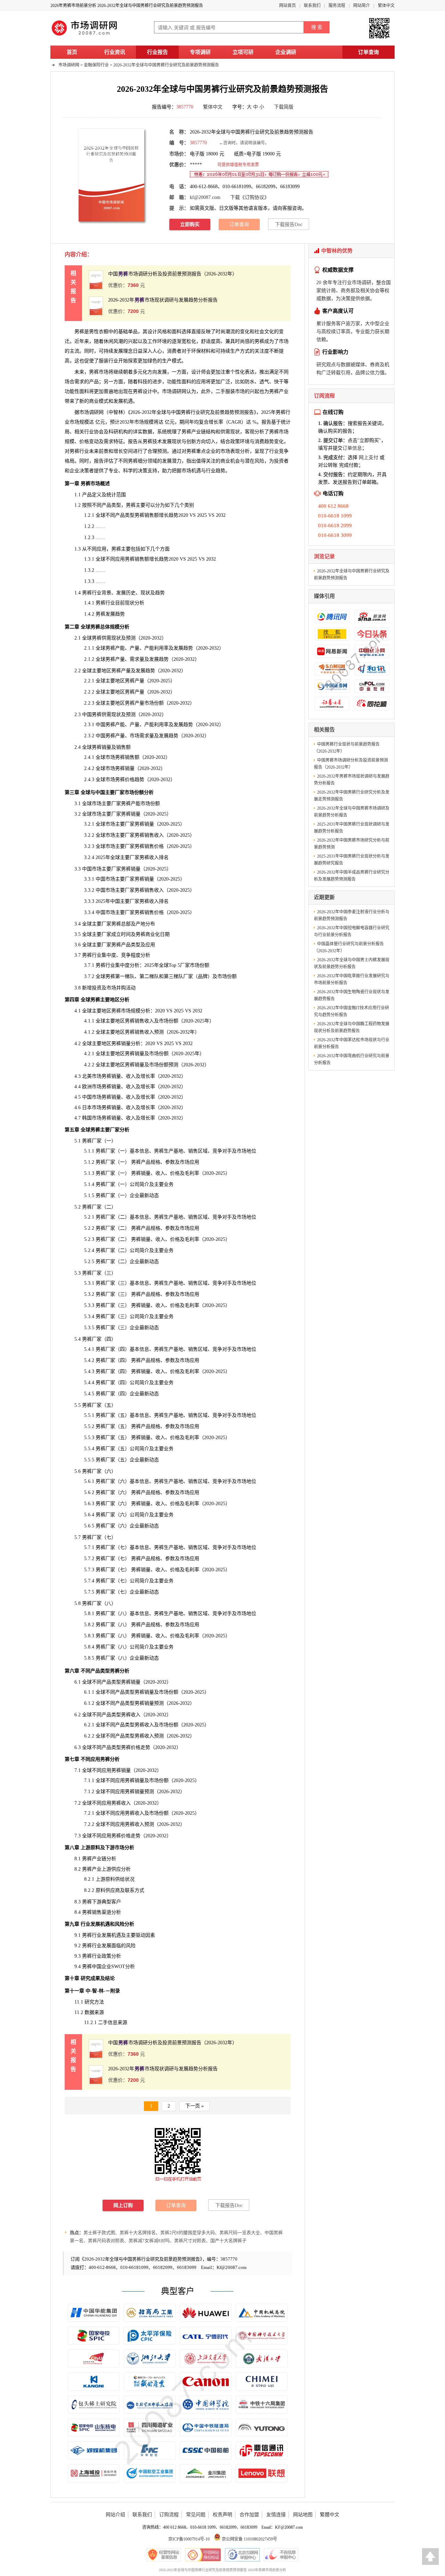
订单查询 (369, 52)
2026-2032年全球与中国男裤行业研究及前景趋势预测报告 (166, 65)
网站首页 (288, 6)
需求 (79, 382)
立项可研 (243, 52)
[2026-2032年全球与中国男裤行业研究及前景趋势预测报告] (111, 175)
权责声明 (222, 2515)
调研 (94, 412)
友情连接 (276, 2515)
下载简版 (284, 107)
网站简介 (362, 6)
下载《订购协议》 (250, 197)
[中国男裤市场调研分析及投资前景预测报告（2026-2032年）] (96, 280)
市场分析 (124, 1848)
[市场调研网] (85, 35)
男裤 (259, 341)
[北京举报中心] (242, 2555)
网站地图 (303, 2515)
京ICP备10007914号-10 (189, 2539)
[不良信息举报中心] (281, 2555)
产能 (136, 804)
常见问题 (196, 2515)
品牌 (203, 976)
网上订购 (123, 2205)
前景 (104, 451)
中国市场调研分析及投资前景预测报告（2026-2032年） (173, 274)
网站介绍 (115, 2515)
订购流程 (169, 2515)
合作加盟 (249, 2515)
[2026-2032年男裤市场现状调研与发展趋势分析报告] (96, 306)
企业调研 (286, 52)
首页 (72, 52)
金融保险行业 (96, 65)
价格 (84, 442)
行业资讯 (115, 52)
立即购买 (190, 224)
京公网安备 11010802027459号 (249, 2539)
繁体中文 (386, 6)
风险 (131, 1946)
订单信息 (352, 448)
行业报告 (157, 52)
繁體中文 (330, 2515)
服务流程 (337, 6)
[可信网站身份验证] (203, 2555)
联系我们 (312, 6)
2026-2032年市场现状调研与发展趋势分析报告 (163, 300)
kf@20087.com (205, 197)
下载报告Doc (289, 224)
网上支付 (369, 458)
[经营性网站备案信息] (164, 2555)
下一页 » (195, 2106)
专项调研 (200, 52)
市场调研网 (69, 65)
